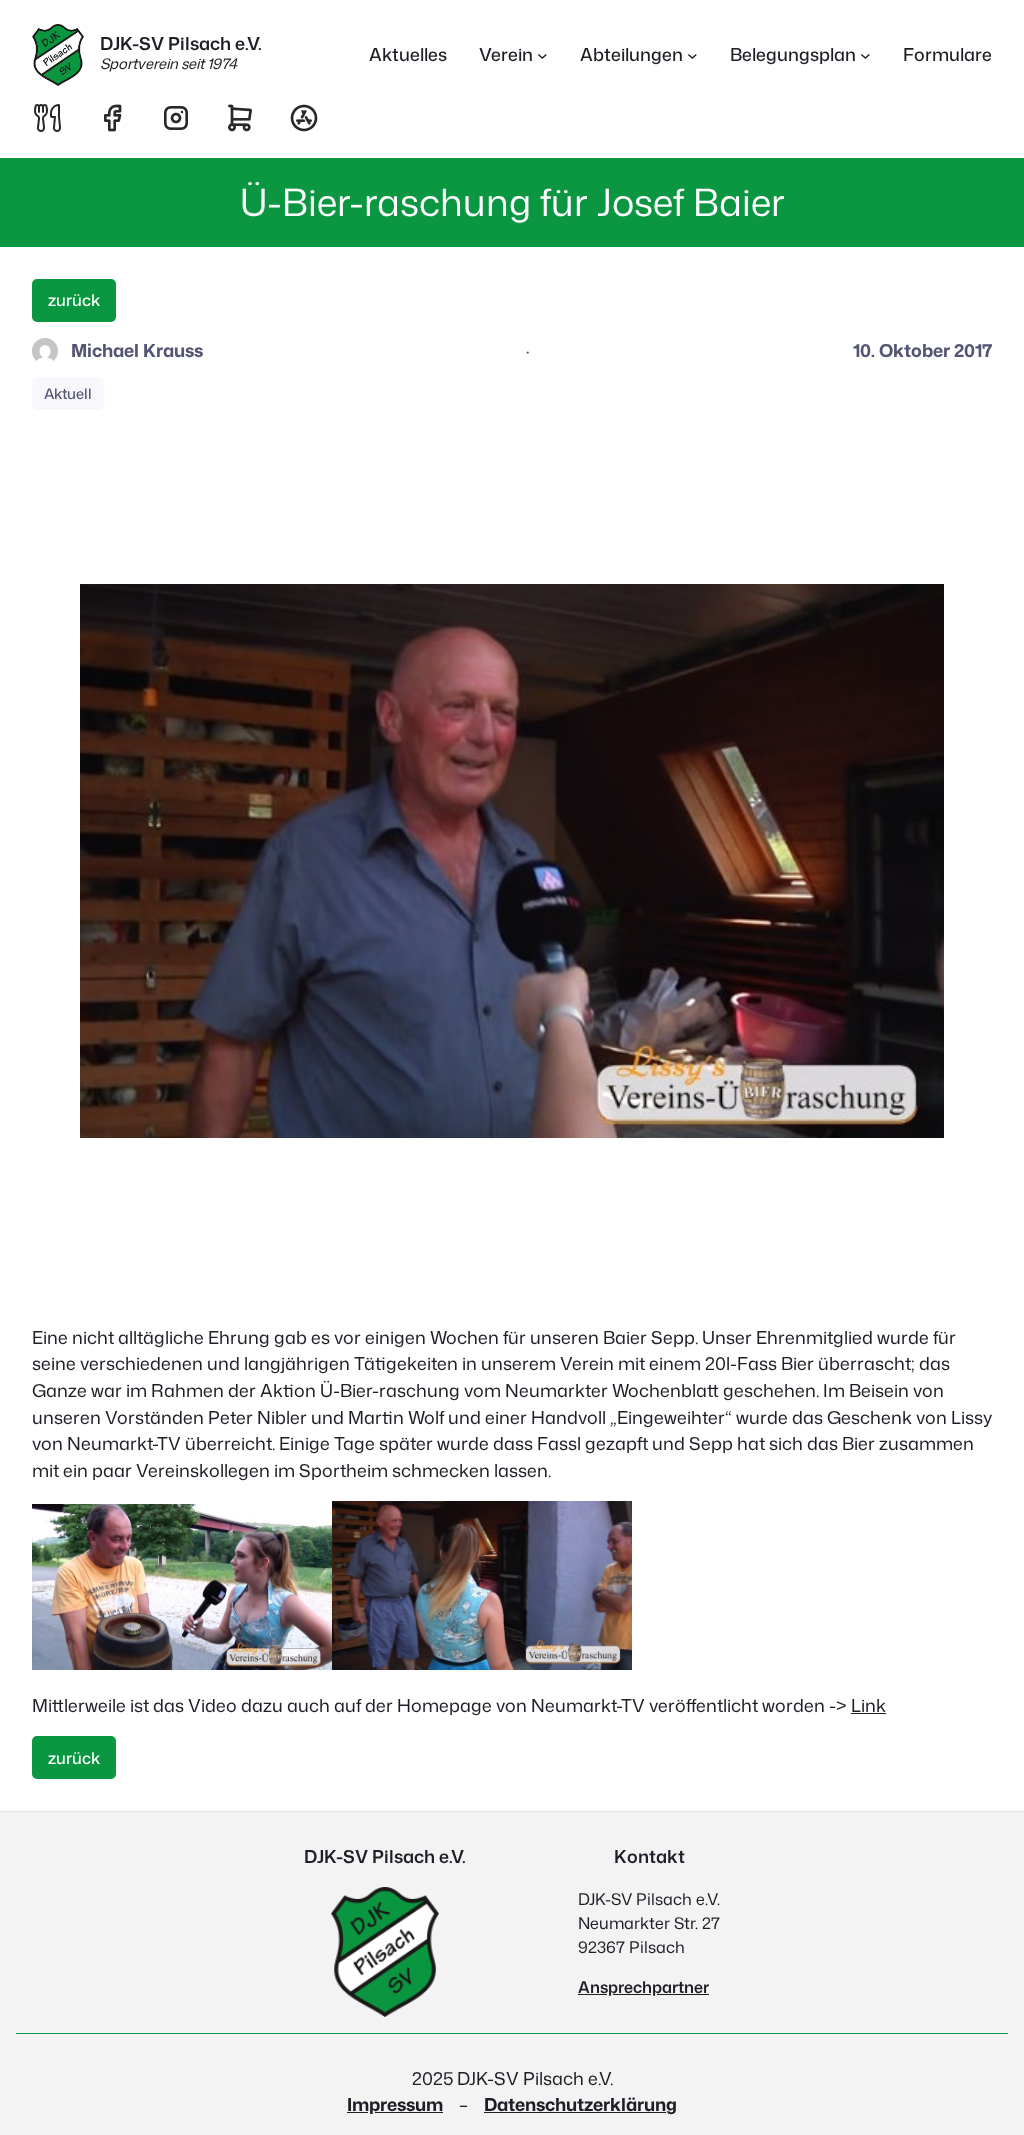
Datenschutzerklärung (580, 2104)
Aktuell (68, 393)
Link (868, 1705)
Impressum (395, 2104)
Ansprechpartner (643, 1987)
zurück (74, 300)
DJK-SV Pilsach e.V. (181, 43)
